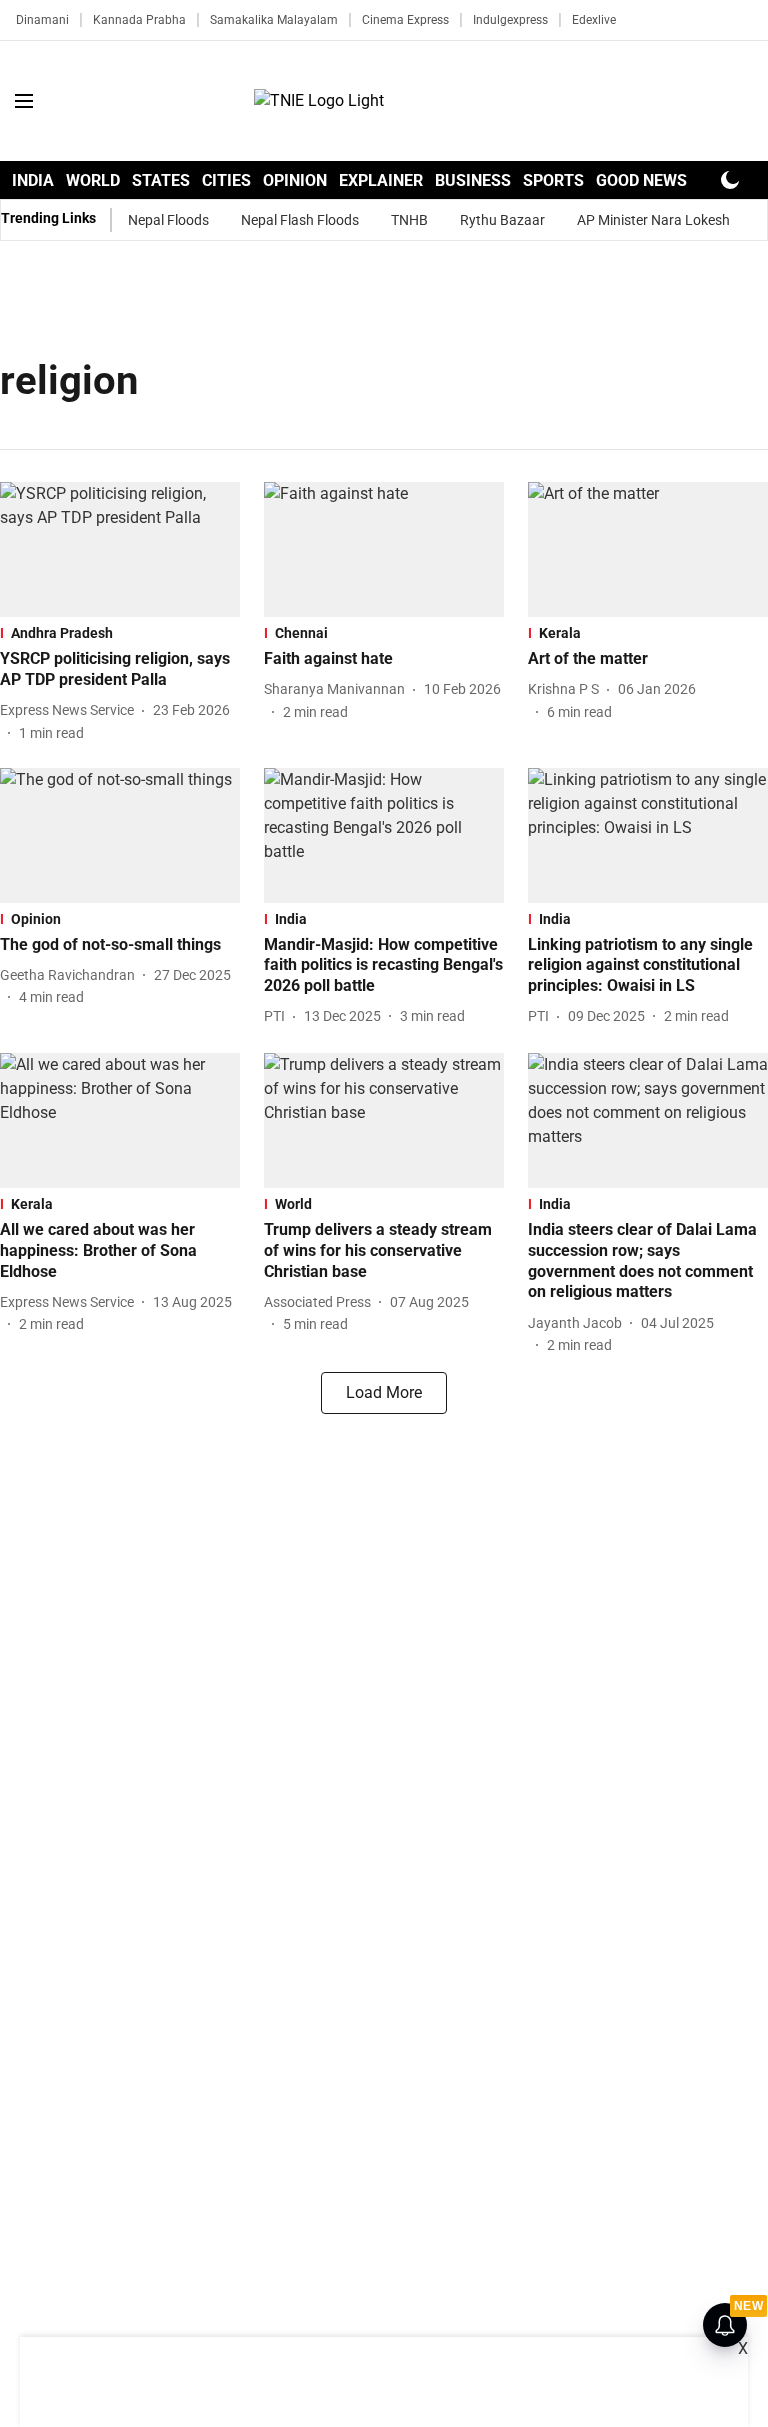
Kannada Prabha (139, 20)
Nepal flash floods (300, 220)
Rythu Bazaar (502, 220)
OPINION (295, 180)
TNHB (409, 220)
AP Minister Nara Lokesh (653, 220)
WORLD (93, 180)
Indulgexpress (510, 20)
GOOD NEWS (641, 180)
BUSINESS (473, 180)
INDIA (33, 180)
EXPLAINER (381, 180)
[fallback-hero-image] (120, 549)
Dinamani (42, 20)
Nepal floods (168, 220)
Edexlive (594, 20)
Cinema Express (405, 20)
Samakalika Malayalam (274, 20)
